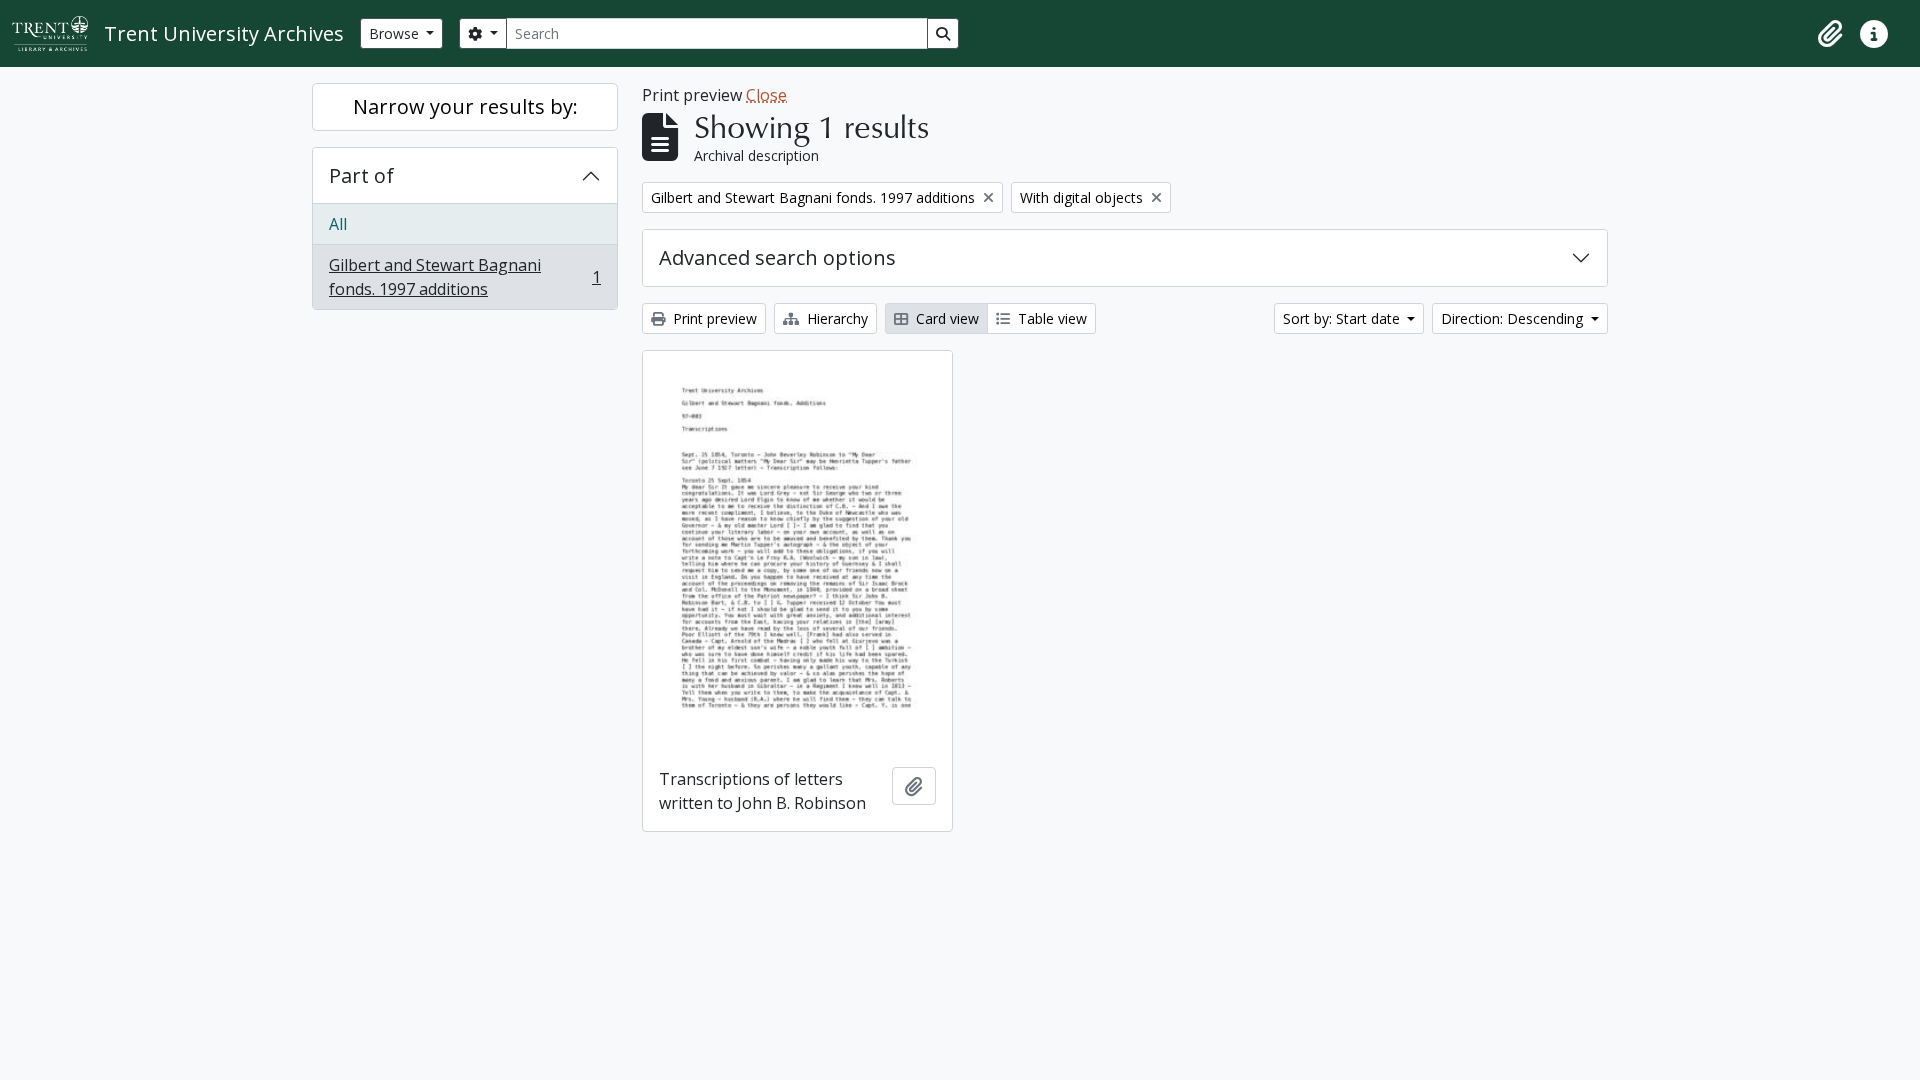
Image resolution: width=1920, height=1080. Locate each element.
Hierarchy (835, 318)
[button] (1830, 34)
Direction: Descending (1514, 318)
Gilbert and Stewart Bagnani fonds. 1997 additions (464, 277)
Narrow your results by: (465, 106)
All (338, 224)
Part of (361, 175)
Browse (396, 33)
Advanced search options (777, 257)
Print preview (713, 318)
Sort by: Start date (1343, 318)
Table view (1050, 318)
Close (766, 95)
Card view (945, 318)
